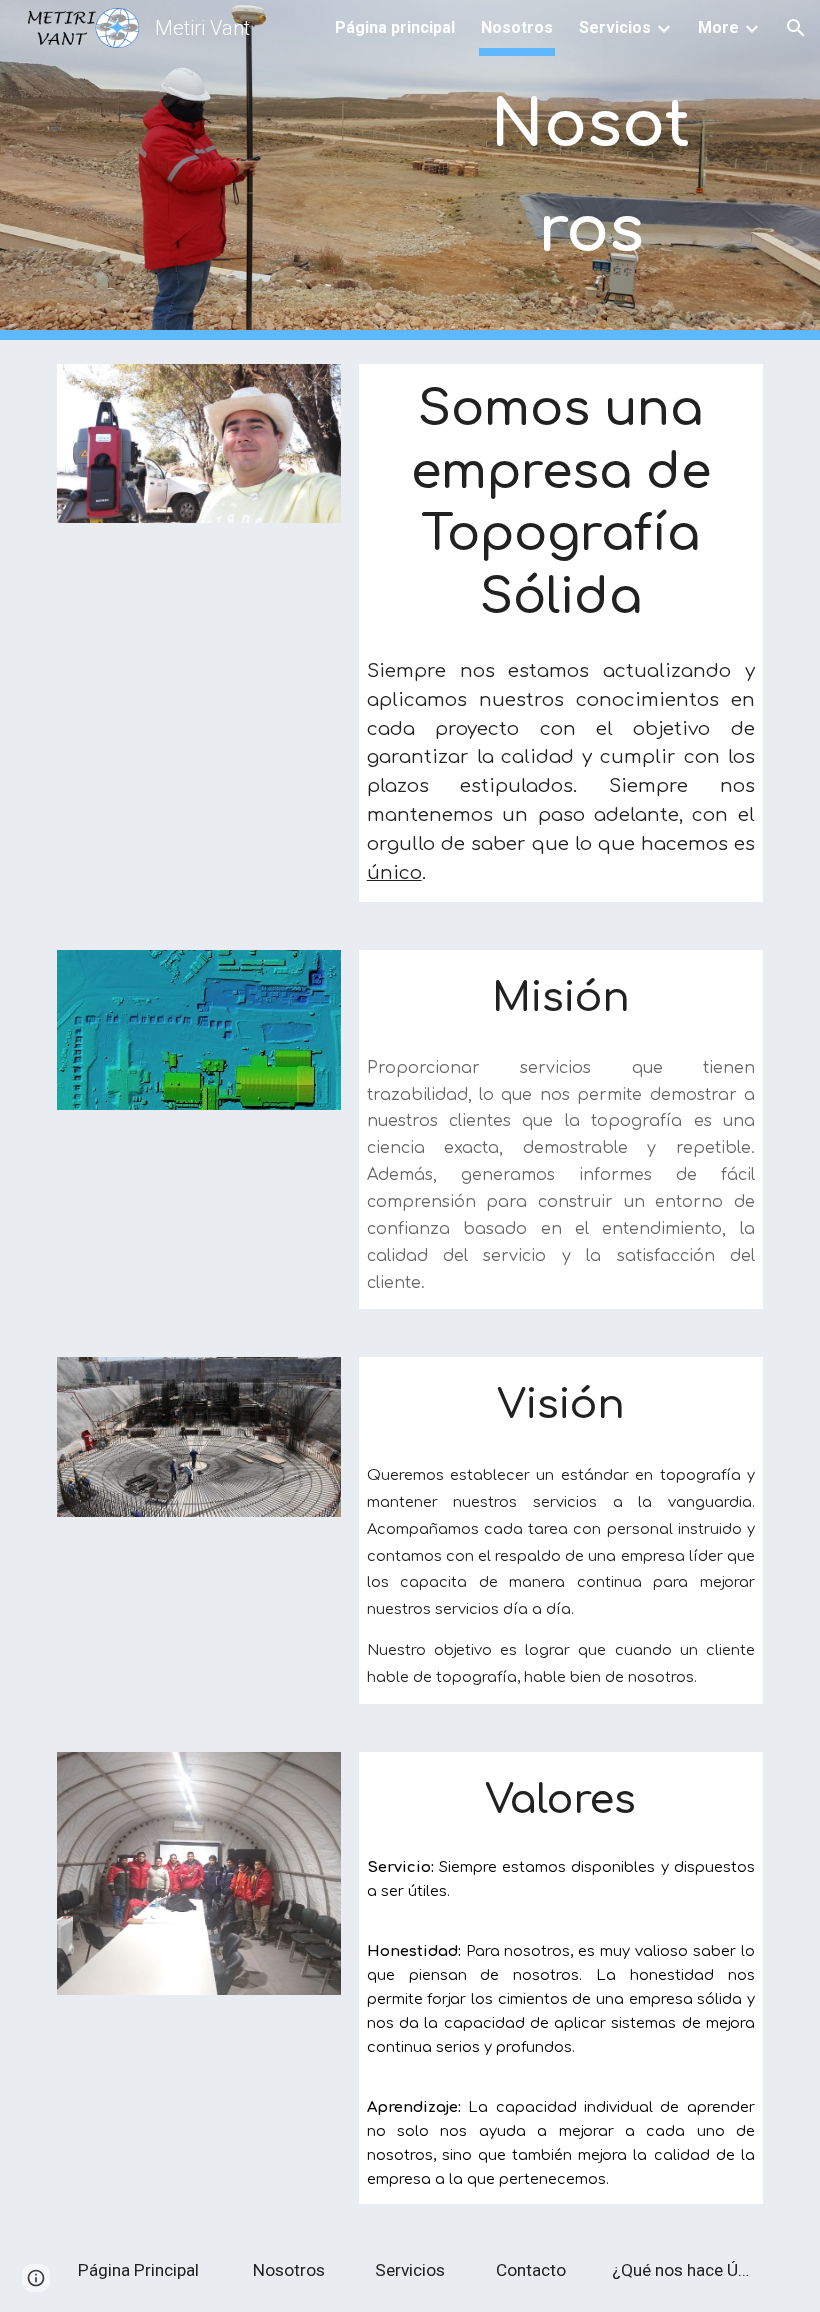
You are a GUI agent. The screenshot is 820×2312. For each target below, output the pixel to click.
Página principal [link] (395, 27)
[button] (796, 28)
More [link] (718, 27)
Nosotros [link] (517, 27)
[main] (590, 170)
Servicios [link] (615, 27)
